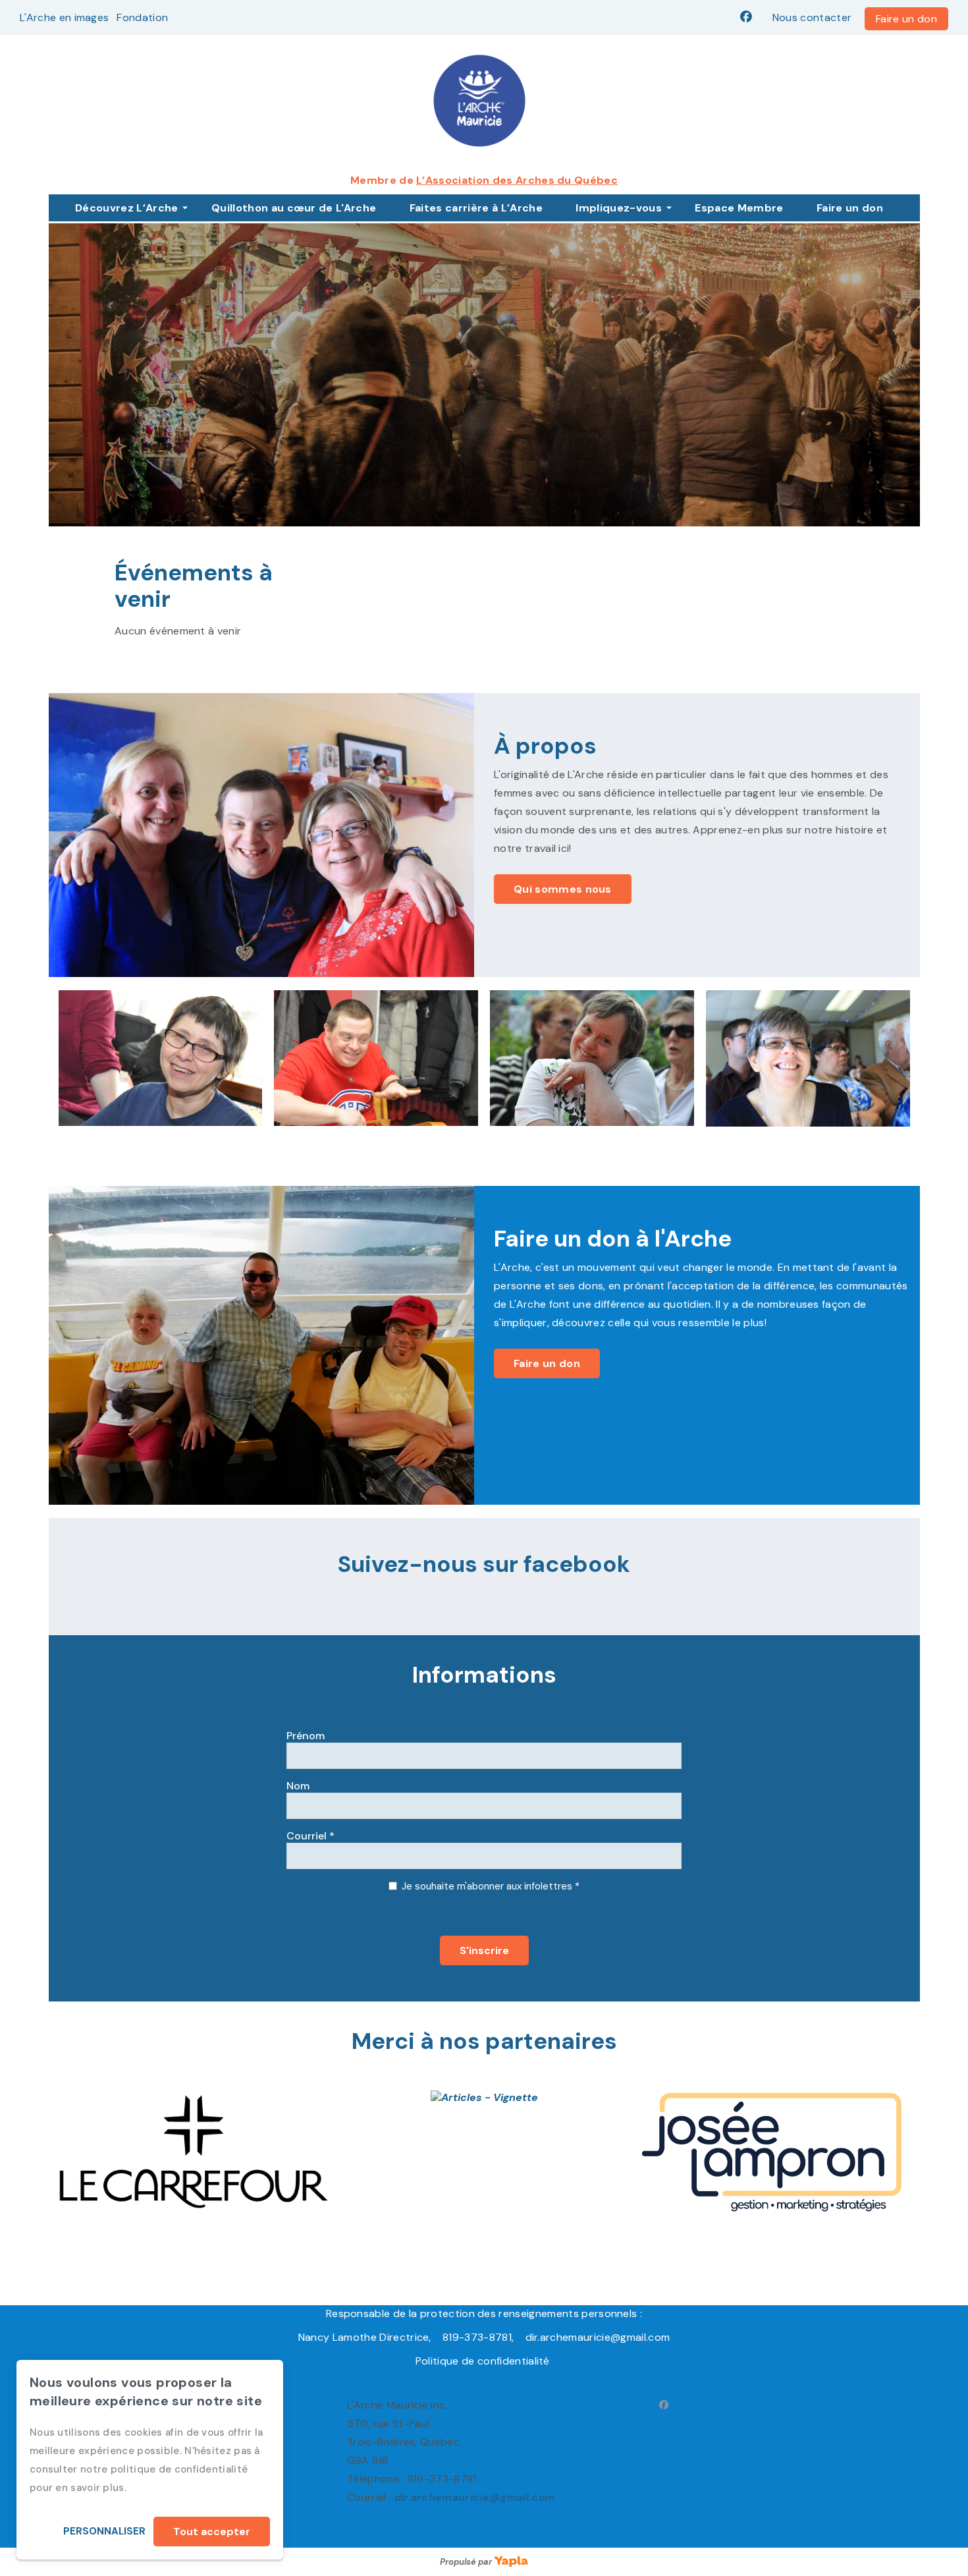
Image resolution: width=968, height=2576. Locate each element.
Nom (298, 1786)
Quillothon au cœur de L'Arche (294, 208)
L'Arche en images (64, 17)
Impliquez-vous (618, 208)
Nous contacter (812, 17)
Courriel (310, 1836)
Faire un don (906, 19)
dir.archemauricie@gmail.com (475, 2497)
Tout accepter (212, 2532)
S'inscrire (484, 1950)
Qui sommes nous (563, 889)
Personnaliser (104, 2531)
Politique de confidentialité (484, 2361)
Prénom (306, 1736)
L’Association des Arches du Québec (517, 180)
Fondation (142, 17)
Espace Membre (739, 208)
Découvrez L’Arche (126, 208)
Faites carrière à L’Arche (476, 208)
